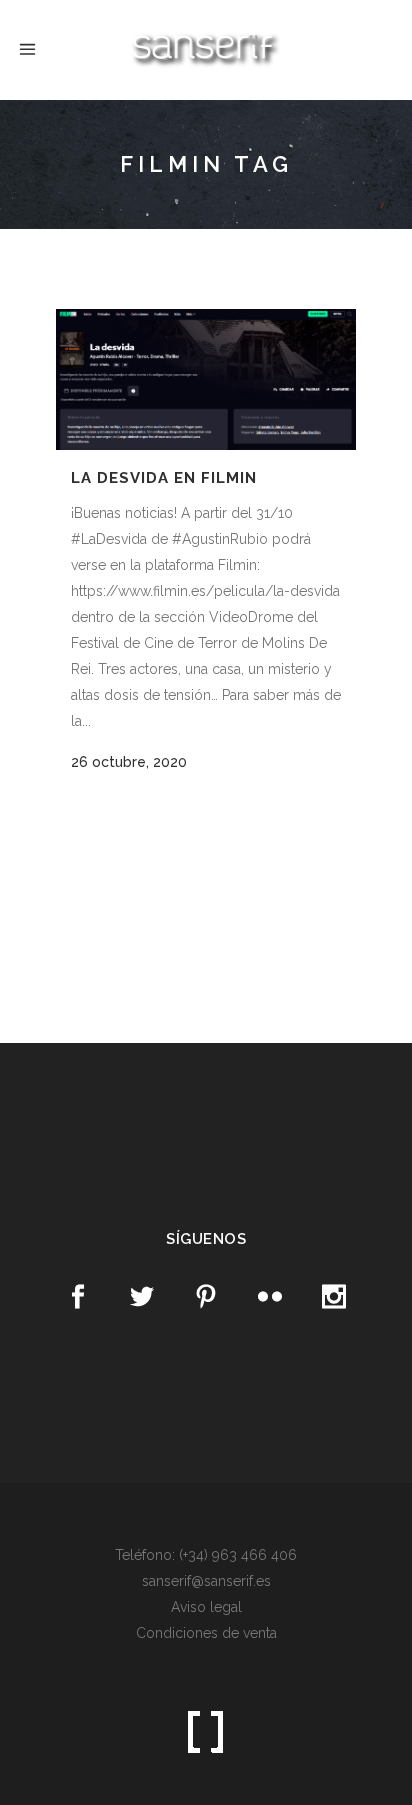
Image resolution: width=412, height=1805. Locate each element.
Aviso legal (206, 1607)
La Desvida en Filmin (164, 478)
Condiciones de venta (206, 1633)
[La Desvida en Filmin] (206, 379)
